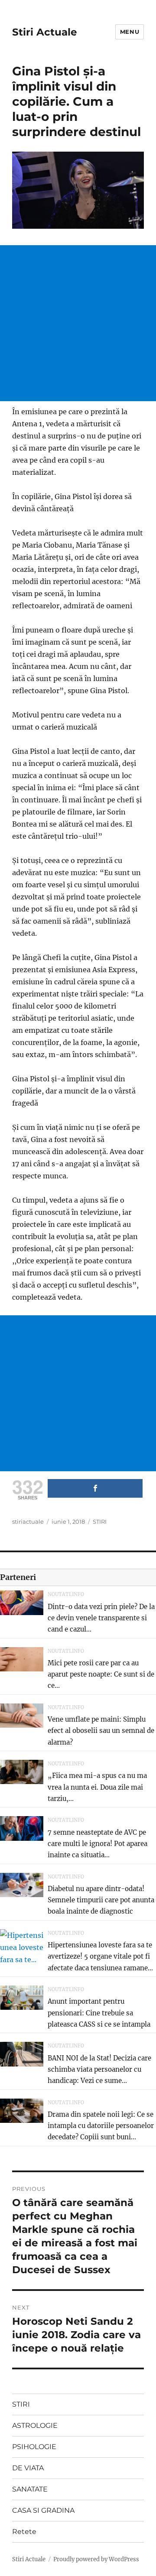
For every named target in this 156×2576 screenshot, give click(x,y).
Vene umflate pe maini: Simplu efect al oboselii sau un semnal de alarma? (101, 1731)
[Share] (95, 1488)
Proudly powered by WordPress (96, 2559)
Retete (24, 2532)
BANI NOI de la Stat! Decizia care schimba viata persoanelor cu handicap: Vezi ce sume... (99, 2070)
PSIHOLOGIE (34, 2447)
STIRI (100, 1522)
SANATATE (30, 2489)
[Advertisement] (78, 323)
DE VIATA (28, 2468)
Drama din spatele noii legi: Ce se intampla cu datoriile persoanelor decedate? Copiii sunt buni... (101, 2126)
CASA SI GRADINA (43, 2510)
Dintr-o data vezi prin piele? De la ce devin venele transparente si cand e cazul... (101, 1618)
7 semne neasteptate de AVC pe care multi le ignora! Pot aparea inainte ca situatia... (97, 1844)
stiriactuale (28, 1522)
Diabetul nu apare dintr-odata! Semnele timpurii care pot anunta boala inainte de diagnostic (101, 1900)
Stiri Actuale (45, 32)
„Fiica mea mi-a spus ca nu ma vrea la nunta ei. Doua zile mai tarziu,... (97, 1787)
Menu (130, 32)
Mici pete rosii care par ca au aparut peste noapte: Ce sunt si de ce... (101, 1674)
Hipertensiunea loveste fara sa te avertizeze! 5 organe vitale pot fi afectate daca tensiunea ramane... (100, 1956)
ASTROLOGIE (35, 2425)
